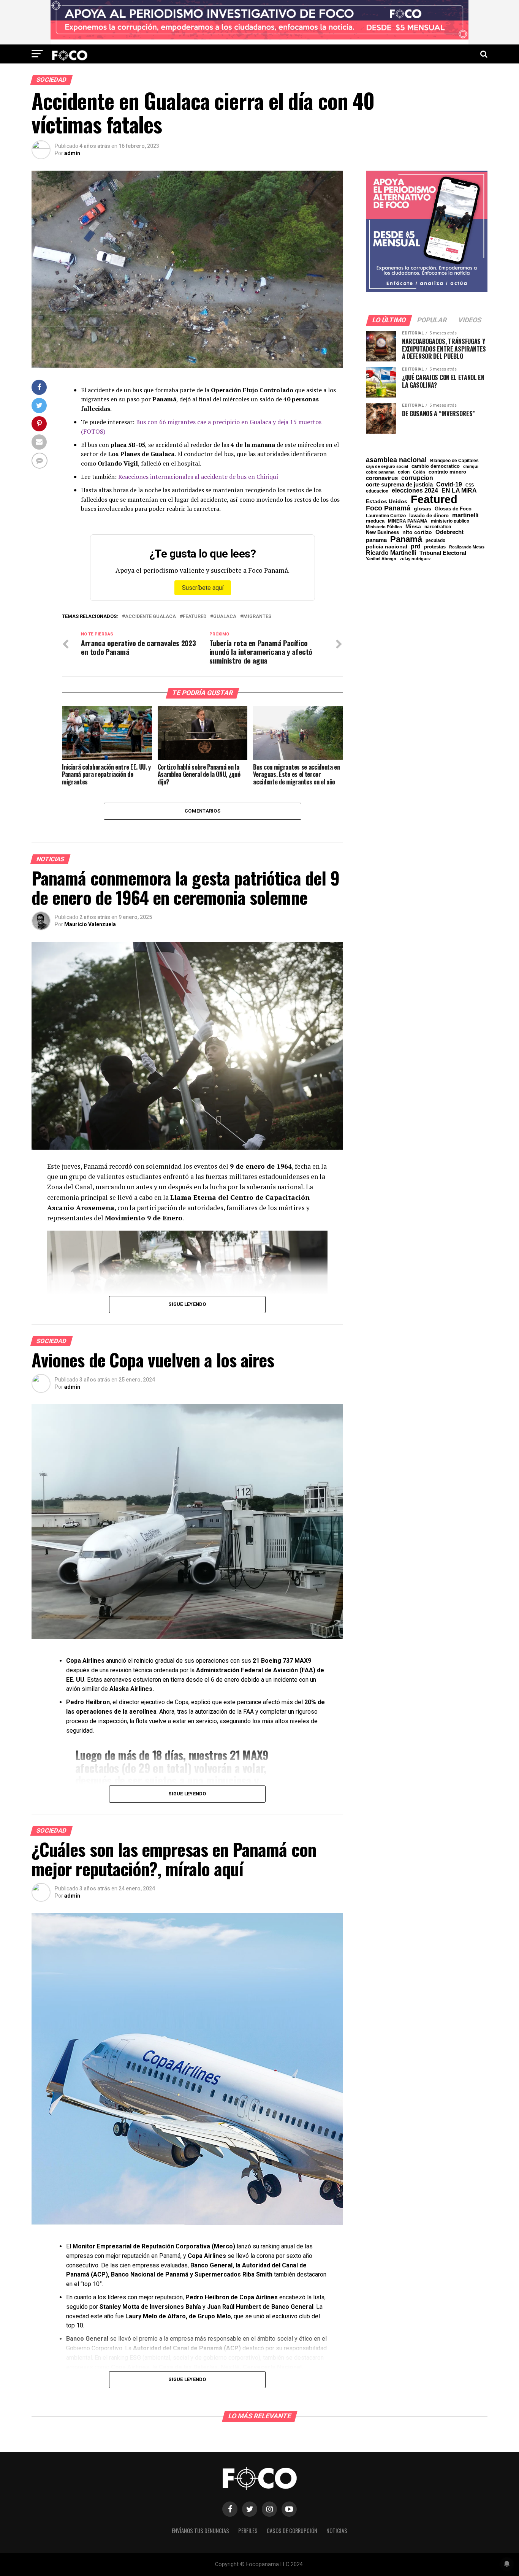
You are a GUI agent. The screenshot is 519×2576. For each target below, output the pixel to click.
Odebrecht (449, 532)
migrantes (257, 617)
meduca (375, 521)
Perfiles (248, 2531)
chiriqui (471, 467)
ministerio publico (450, 521)
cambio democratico (436, 467)
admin (72, 153)
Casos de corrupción (292, 2531)
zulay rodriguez (415, 559)
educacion (377, 491)
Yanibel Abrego (381, 559)
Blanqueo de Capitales (454, 461)
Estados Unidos (387, 502)
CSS (470, 485)
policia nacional (387, 547)
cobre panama (380, 472)
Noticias (337, 2531)
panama (376, 540)
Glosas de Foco (453, 509)
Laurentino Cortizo (386, 516)
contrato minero (447, 472)
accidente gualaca (150, 617)
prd (416, 547)
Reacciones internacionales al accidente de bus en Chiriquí (198, 477)
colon (404, 472)
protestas (435, 547)
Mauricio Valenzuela (90, 924)
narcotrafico (438, 527)
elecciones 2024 (415, 491)
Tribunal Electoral (443, 553)
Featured (195, 617)
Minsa (413, 526)
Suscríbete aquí (203, 588)
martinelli (465, 515)
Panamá (406, 539)
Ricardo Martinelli (391, 553)
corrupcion (417, 478)
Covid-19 (449, 484)
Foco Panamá (388, 509)
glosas (422, 509)
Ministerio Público (384, 527)
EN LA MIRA (459, 490)
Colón (419, 472)
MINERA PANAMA (408, 521)
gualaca (225, 617)
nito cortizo (417, 532)
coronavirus (382, 478)
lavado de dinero (429, 516)
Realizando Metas (467, 547)
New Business (382, 533)
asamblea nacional (396, 460)
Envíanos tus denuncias (200, 2531)
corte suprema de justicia (399, 485)
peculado (435, 540)
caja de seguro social (387, 467)
